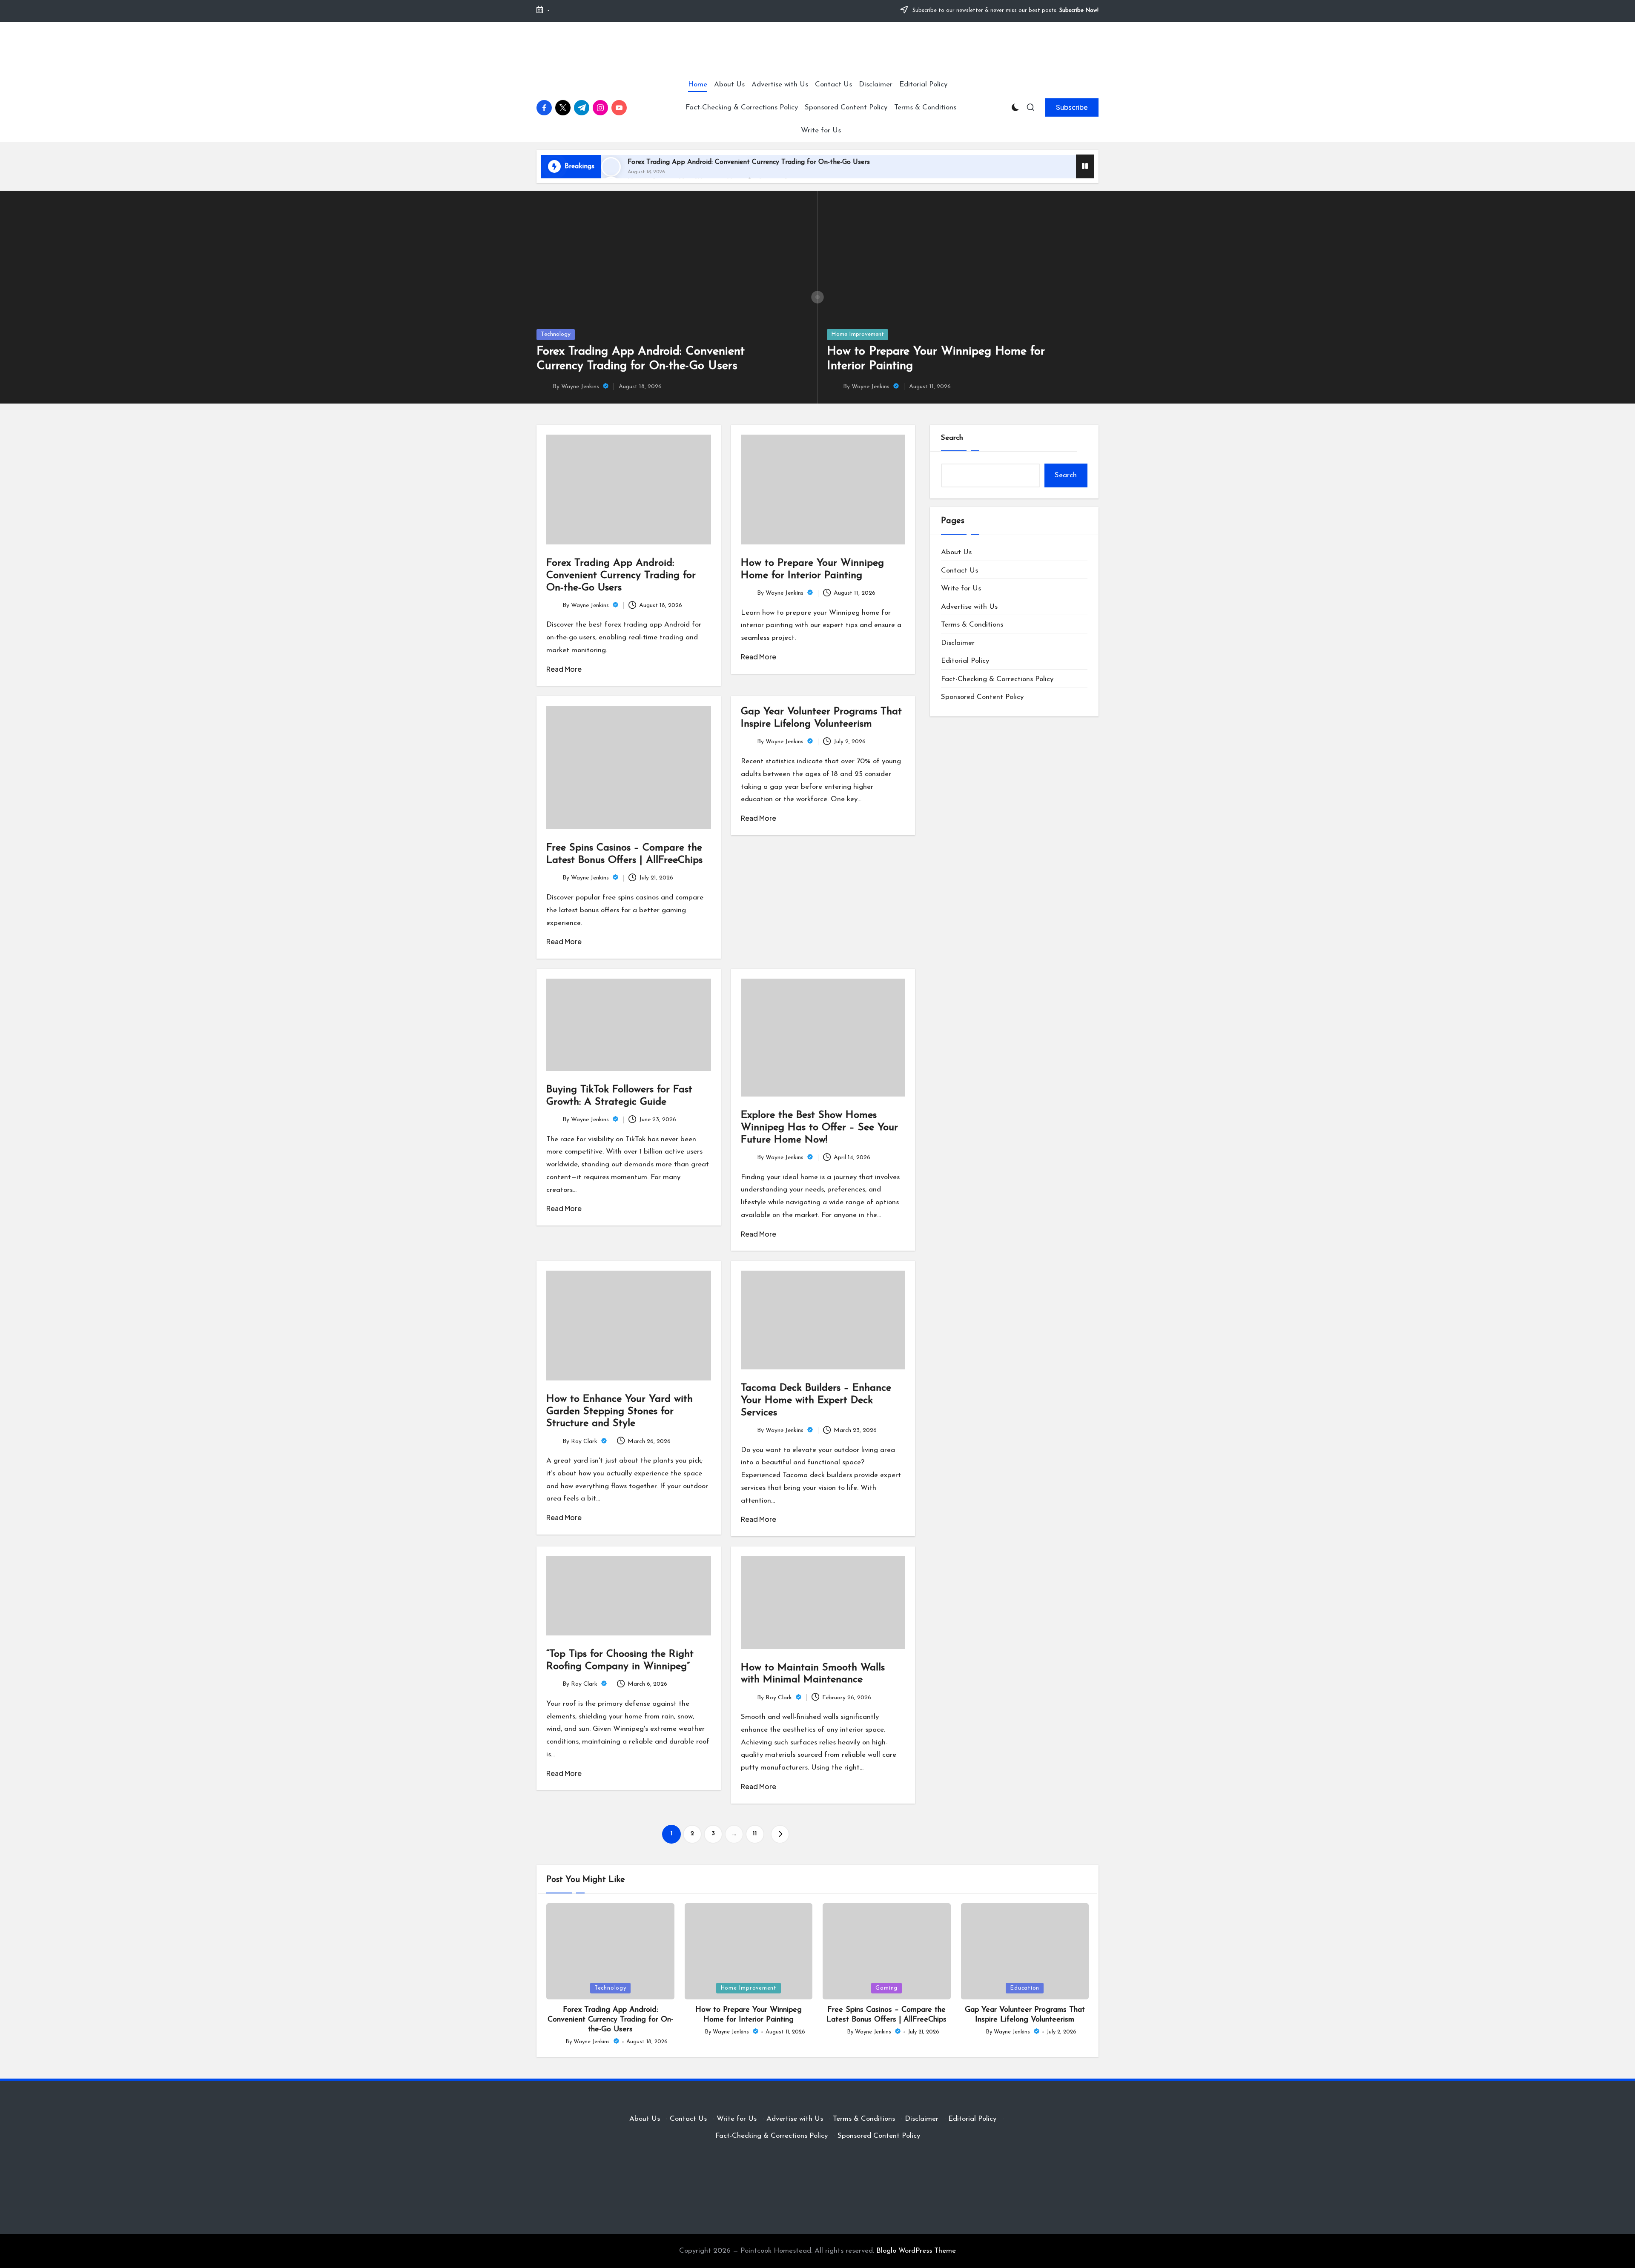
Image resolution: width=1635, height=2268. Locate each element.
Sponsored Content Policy (982, 697)
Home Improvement (858, 334)
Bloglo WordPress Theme (916, 2251)
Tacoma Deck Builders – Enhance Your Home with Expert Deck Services (816, 1400)
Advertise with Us (969, 607)
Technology (556, 334)
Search (952, 438)
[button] (1072, 107)
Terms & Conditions (972, 625)
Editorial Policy (965, 661)
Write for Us (961, 588)
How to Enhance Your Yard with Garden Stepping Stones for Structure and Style (620, 1412)
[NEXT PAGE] (780, 1834)
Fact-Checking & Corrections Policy (997, 679)
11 (755, 1834)
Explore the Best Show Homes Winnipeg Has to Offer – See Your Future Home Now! (819, 1128)
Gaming (886, 1988)
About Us (956, 552)
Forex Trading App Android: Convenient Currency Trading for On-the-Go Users (749, 162)
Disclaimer (958, 643)
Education (1025, 1988)
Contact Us (959, 571)
